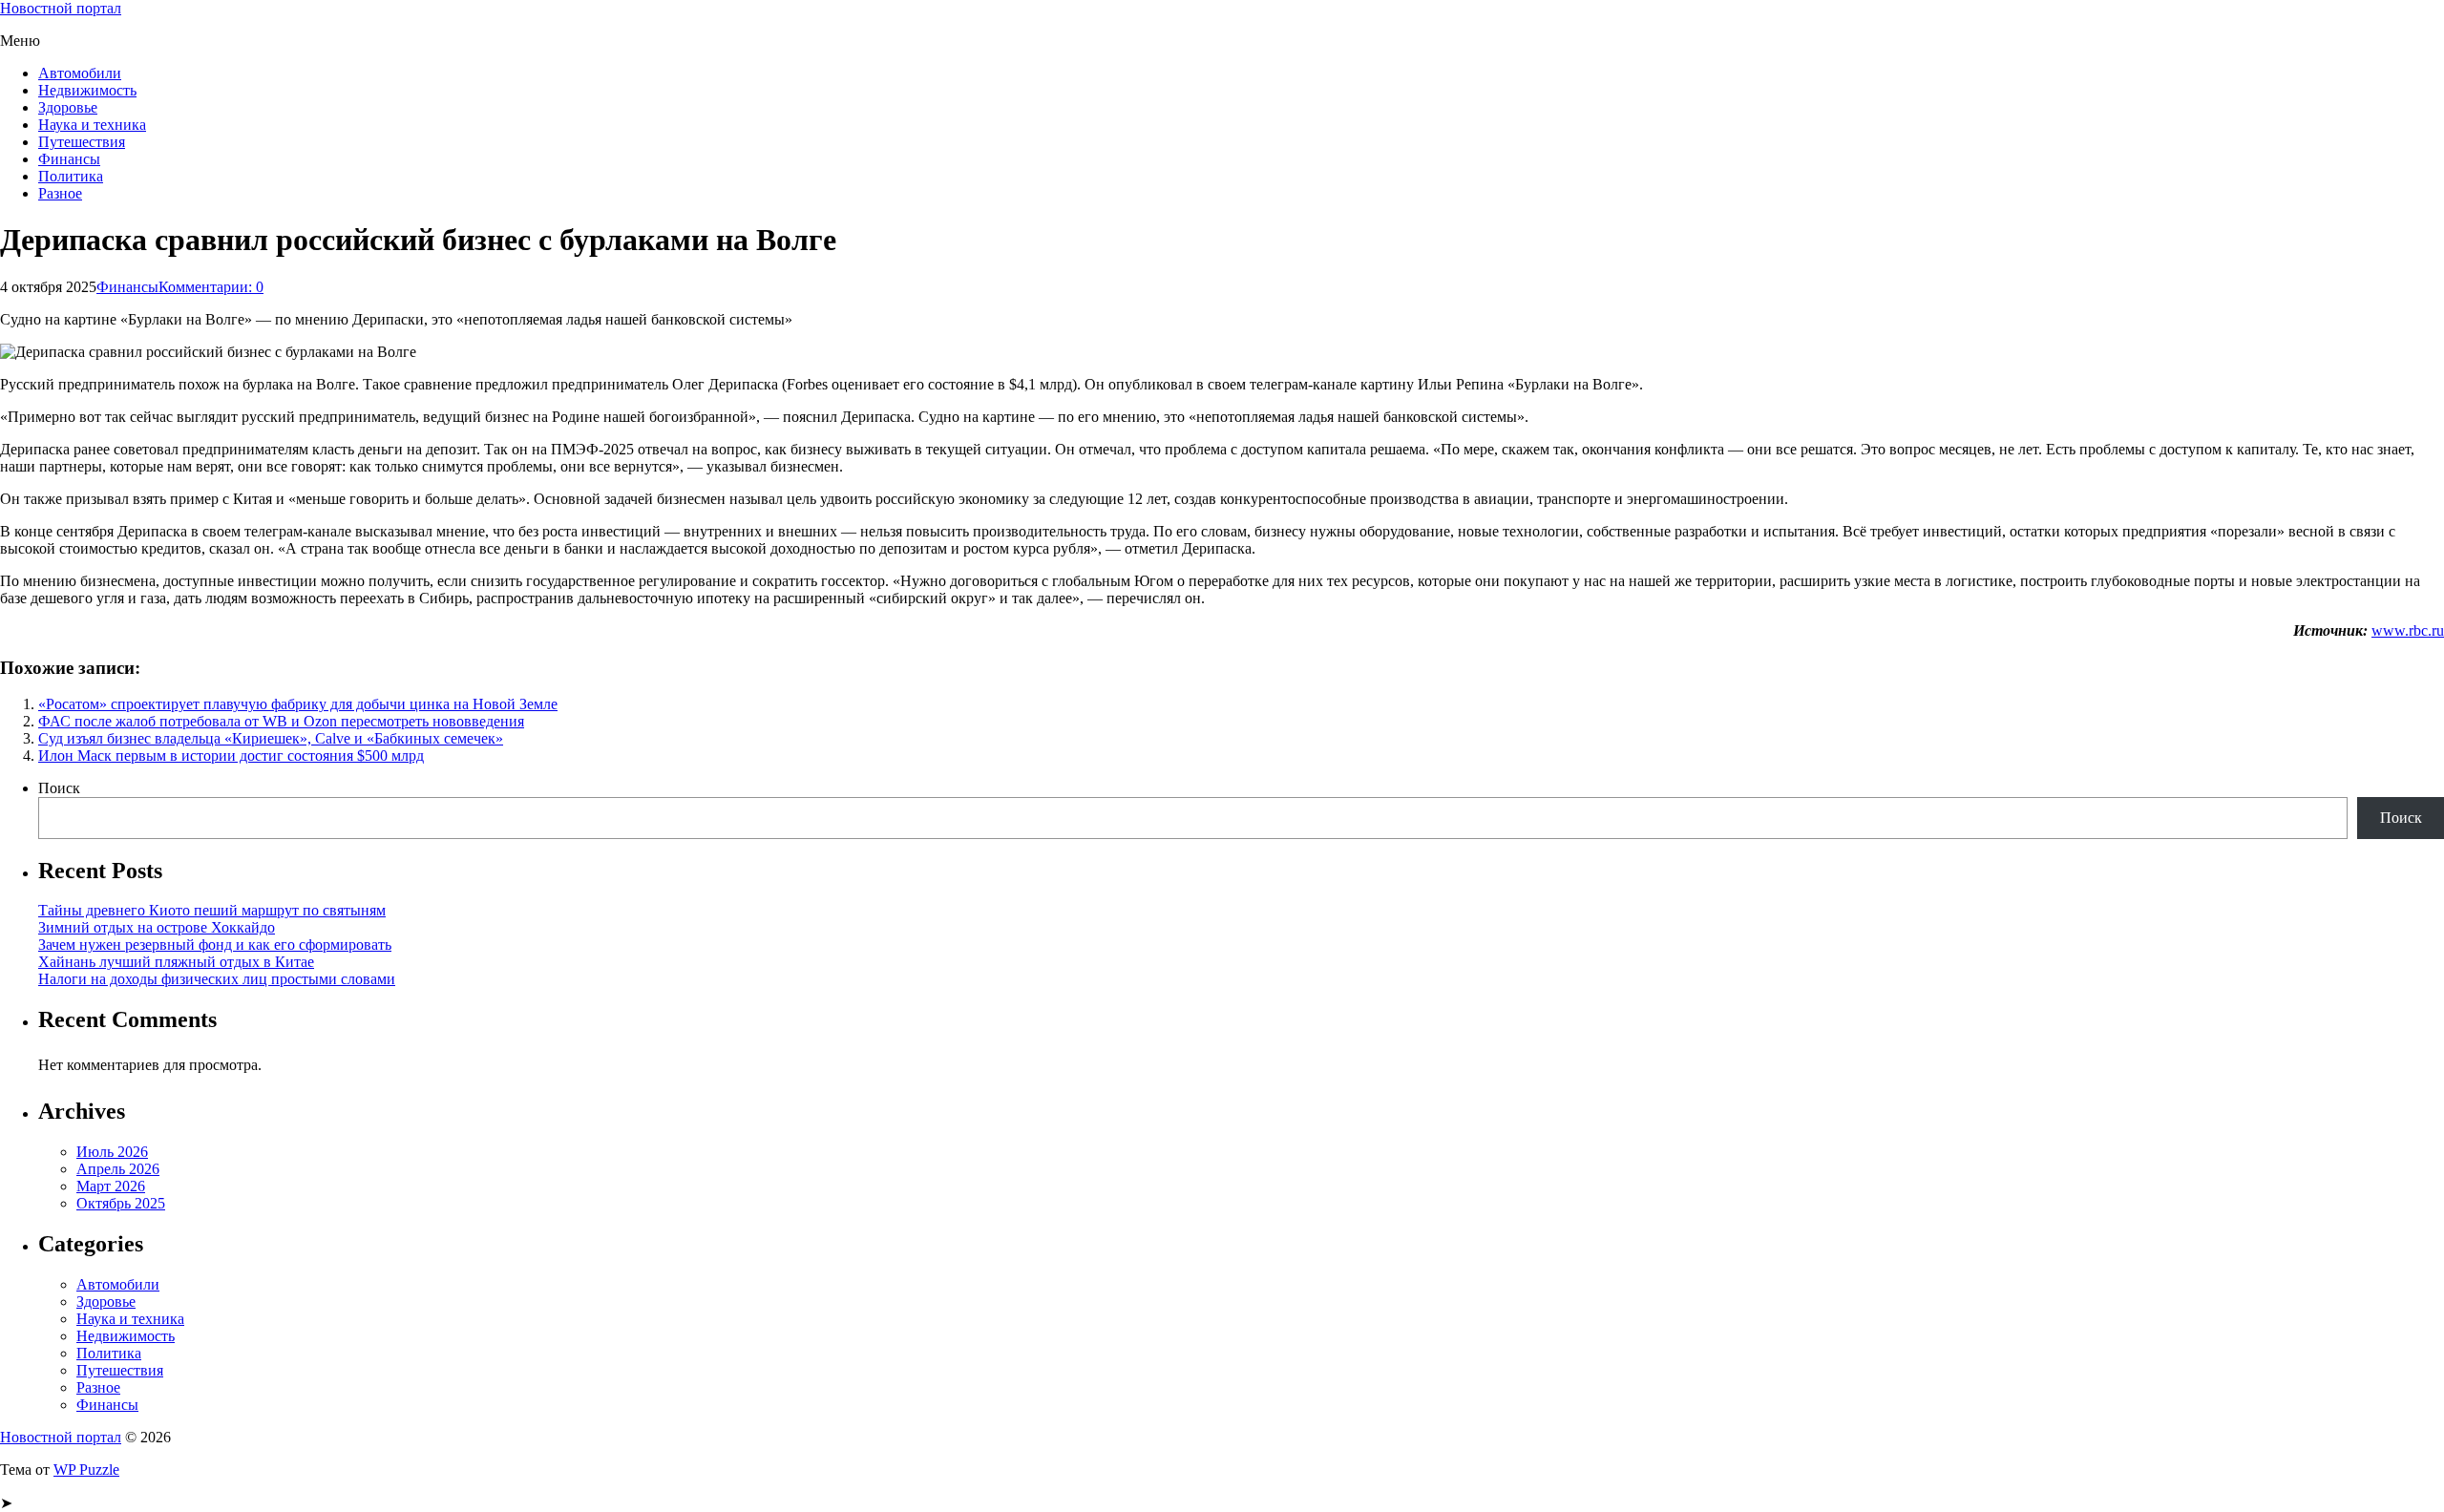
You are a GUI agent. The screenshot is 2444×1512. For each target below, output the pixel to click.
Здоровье (68, 107)
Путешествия (82, 142)
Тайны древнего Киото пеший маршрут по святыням (212, 910)
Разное (60, 193)
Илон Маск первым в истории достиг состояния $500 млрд (231, 756)
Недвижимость (87, 90)
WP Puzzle (86, 1470)
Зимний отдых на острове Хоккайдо (157, 927)
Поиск (59, 788)
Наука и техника (92, 125)
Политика (71, 176)
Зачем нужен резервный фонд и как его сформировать (215, 945)
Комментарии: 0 (211, 287)
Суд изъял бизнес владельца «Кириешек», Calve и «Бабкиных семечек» (271, 738)
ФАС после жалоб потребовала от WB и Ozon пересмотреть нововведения (281, 721)
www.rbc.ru (2408, 630)
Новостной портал (61, 8)
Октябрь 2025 (121, 1203)
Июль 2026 (112, 1152)
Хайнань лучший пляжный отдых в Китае (176, 962)
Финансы (69, 159)
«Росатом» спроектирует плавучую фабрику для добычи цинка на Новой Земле (298, 704)
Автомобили (80, 73)
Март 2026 (111, 1186)
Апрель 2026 (118, 1169)
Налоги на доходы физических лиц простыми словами (217, 979)
